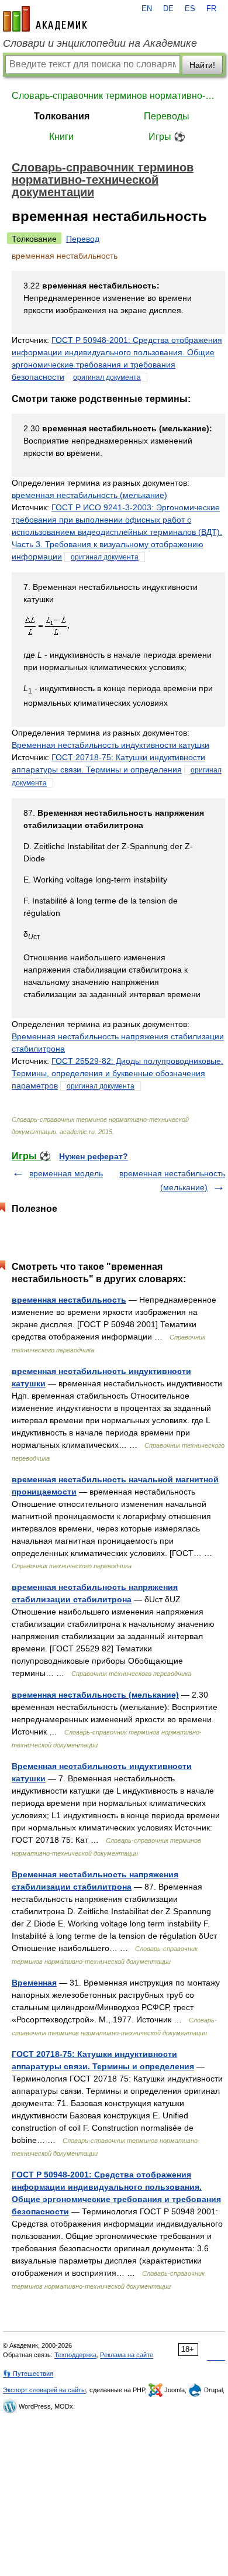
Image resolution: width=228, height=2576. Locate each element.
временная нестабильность (69, 1300)
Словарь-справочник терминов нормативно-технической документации (114, 96)
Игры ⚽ (167, 137)
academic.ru (45, 19)
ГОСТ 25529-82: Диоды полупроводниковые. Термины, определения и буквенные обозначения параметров (118, 1073)
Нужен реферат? (94, 1156)
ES (190, 9)
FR (211, 9)
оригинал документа (107, 377)
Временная (34, 1983)
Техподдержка (75, 2355)
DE (168, 9)
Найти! (202, 65)
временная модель (66, 1173)
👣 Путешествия (28, 2374)
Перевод (83, 239)
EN (147, 9)
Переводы (167, 116)
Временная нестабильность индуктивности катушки (110, 745)
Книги (61, 137)
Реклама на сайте (127, 2355)
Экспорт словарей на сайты (44, 2390)
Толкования (62, 116)
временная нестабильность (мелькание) (89, 495)
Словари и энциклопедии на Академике (100, 43)
